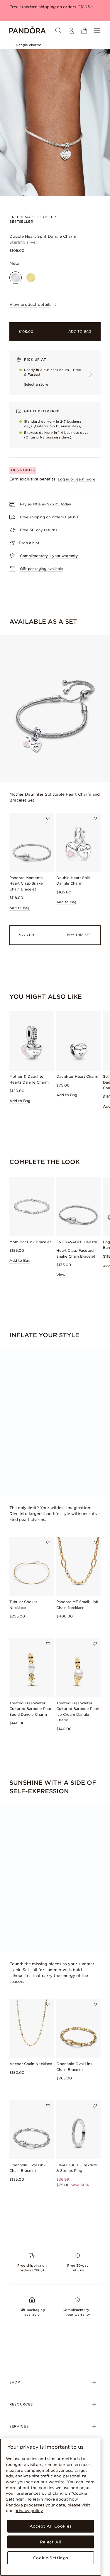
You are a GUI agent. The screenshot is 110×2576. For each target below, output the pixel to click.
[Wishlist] (48, 819)
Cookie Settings (51, 2558)
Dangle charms (29, 45)
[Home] (28, 31)
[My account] (71, 31)
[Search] (58, 31)
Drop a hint (29, 543)
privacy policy (29, 2511)
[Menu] (97, 31)
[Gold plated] (31, 278)
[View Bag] (84, 31)
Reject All (51, 2542)
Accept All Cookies (51, 2526)
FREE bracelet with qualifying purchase (49, 13)
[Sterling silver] (16, 278)
